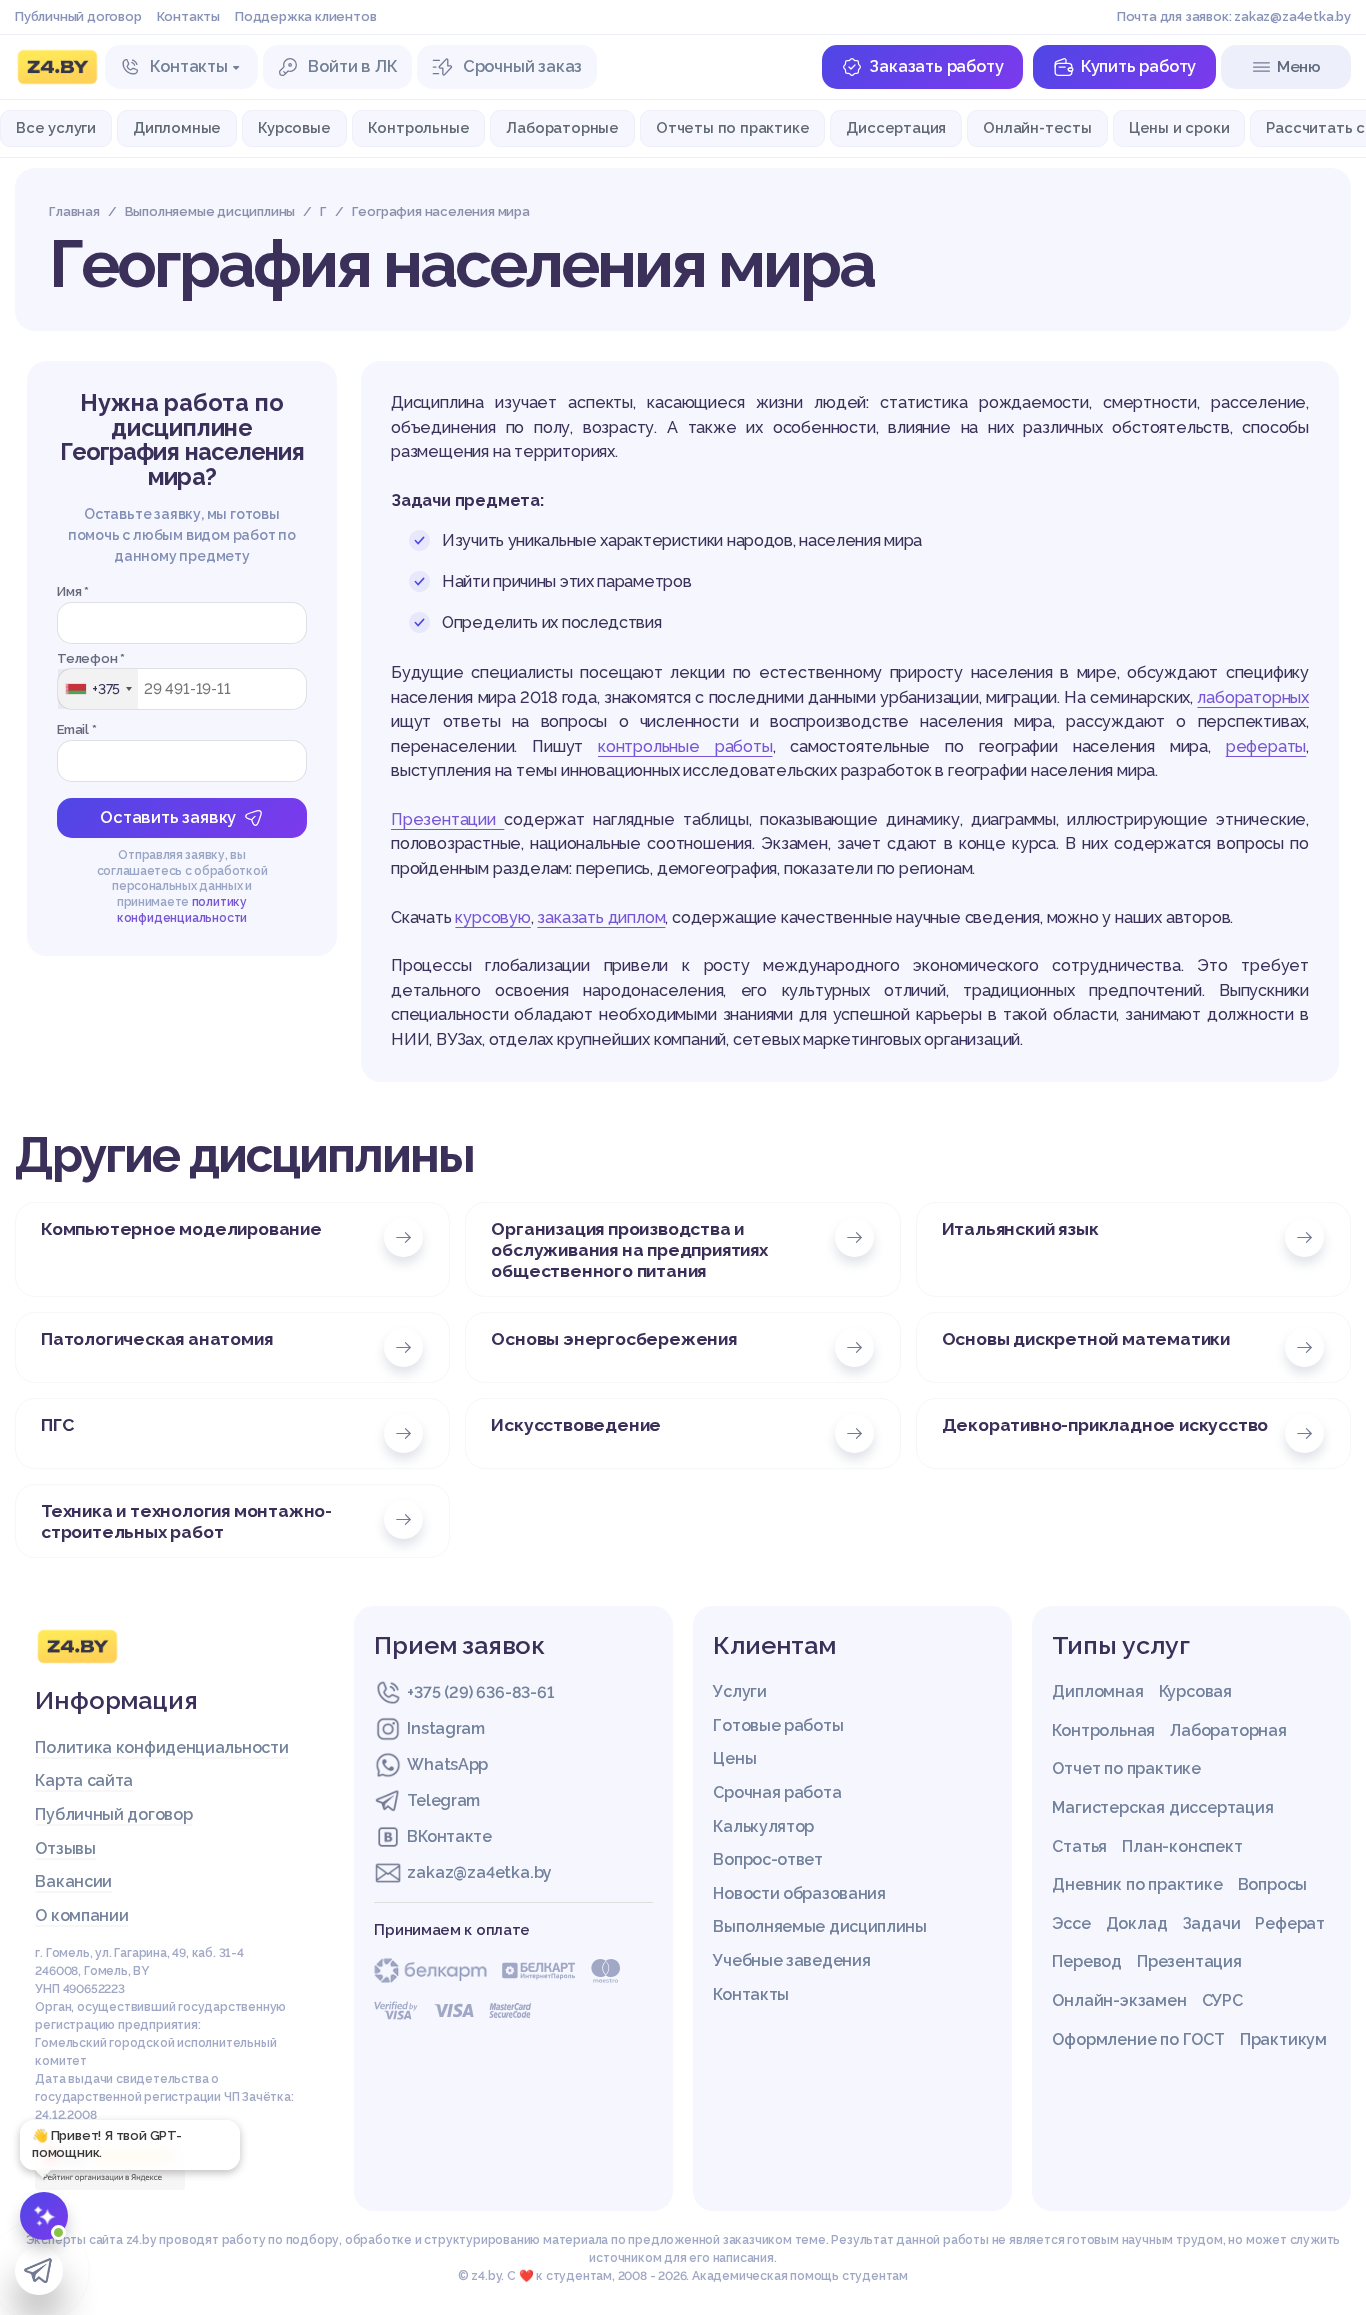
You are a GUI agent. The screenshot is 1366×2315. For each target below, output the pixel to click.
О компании (81, 1915)
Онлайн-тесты (1037, 127)
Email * (77, 729)
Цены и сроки (1179, 127)
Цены (734, 1758)
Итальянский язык (1020, 1228)
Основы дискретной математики (1086, 1338)
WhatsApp (447, 1764)
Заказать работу (936, 66)
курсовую (492, 917)
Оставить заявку (168, 817)
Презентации (447, 819)
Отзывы (65, 1848)
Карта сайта (84, 1780)
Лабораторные (562, 127)
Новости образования (799, 1893)
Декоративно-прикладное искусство (1105, 1424)
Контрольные (419, 127)
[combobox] (98, 689)
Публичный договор (78, 16)
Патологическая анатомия (156, 1338)
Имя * (73, 591)
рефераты (1266, 746)
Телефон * (91, 658)
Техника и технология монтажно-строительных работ (186, 1521)
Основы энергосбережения (613, 1338)
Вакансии (73, 1881)
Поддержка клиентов (305, 16)
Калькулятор (763, 1826)
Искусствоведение (576, 1424)
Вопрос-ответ (767, 1859)
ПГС (57, 1424)
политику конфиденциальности (182, 910)
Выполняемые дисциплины (819, 1926)
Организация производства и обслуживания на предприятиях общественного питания (629, 1249)
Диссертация (896, 127)
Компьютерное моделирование (181, 1228)
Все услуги (56, 127)
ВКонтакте (449, 1836)
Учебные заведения (791, 1960)
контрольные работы (685, 746)
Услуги (739, 1691)
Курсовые (294, 127)
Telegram (443, 1800)
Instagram (445, 1728)
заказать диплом (601, 917)
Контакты (188, 16)
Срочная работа (777, 1792)
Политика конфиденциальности (161, 1747)
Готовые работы (778, 1725)
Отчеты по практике (732, 127)
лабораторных (1253, 697)
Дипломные (177, 127)
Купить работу (1138, 66)
